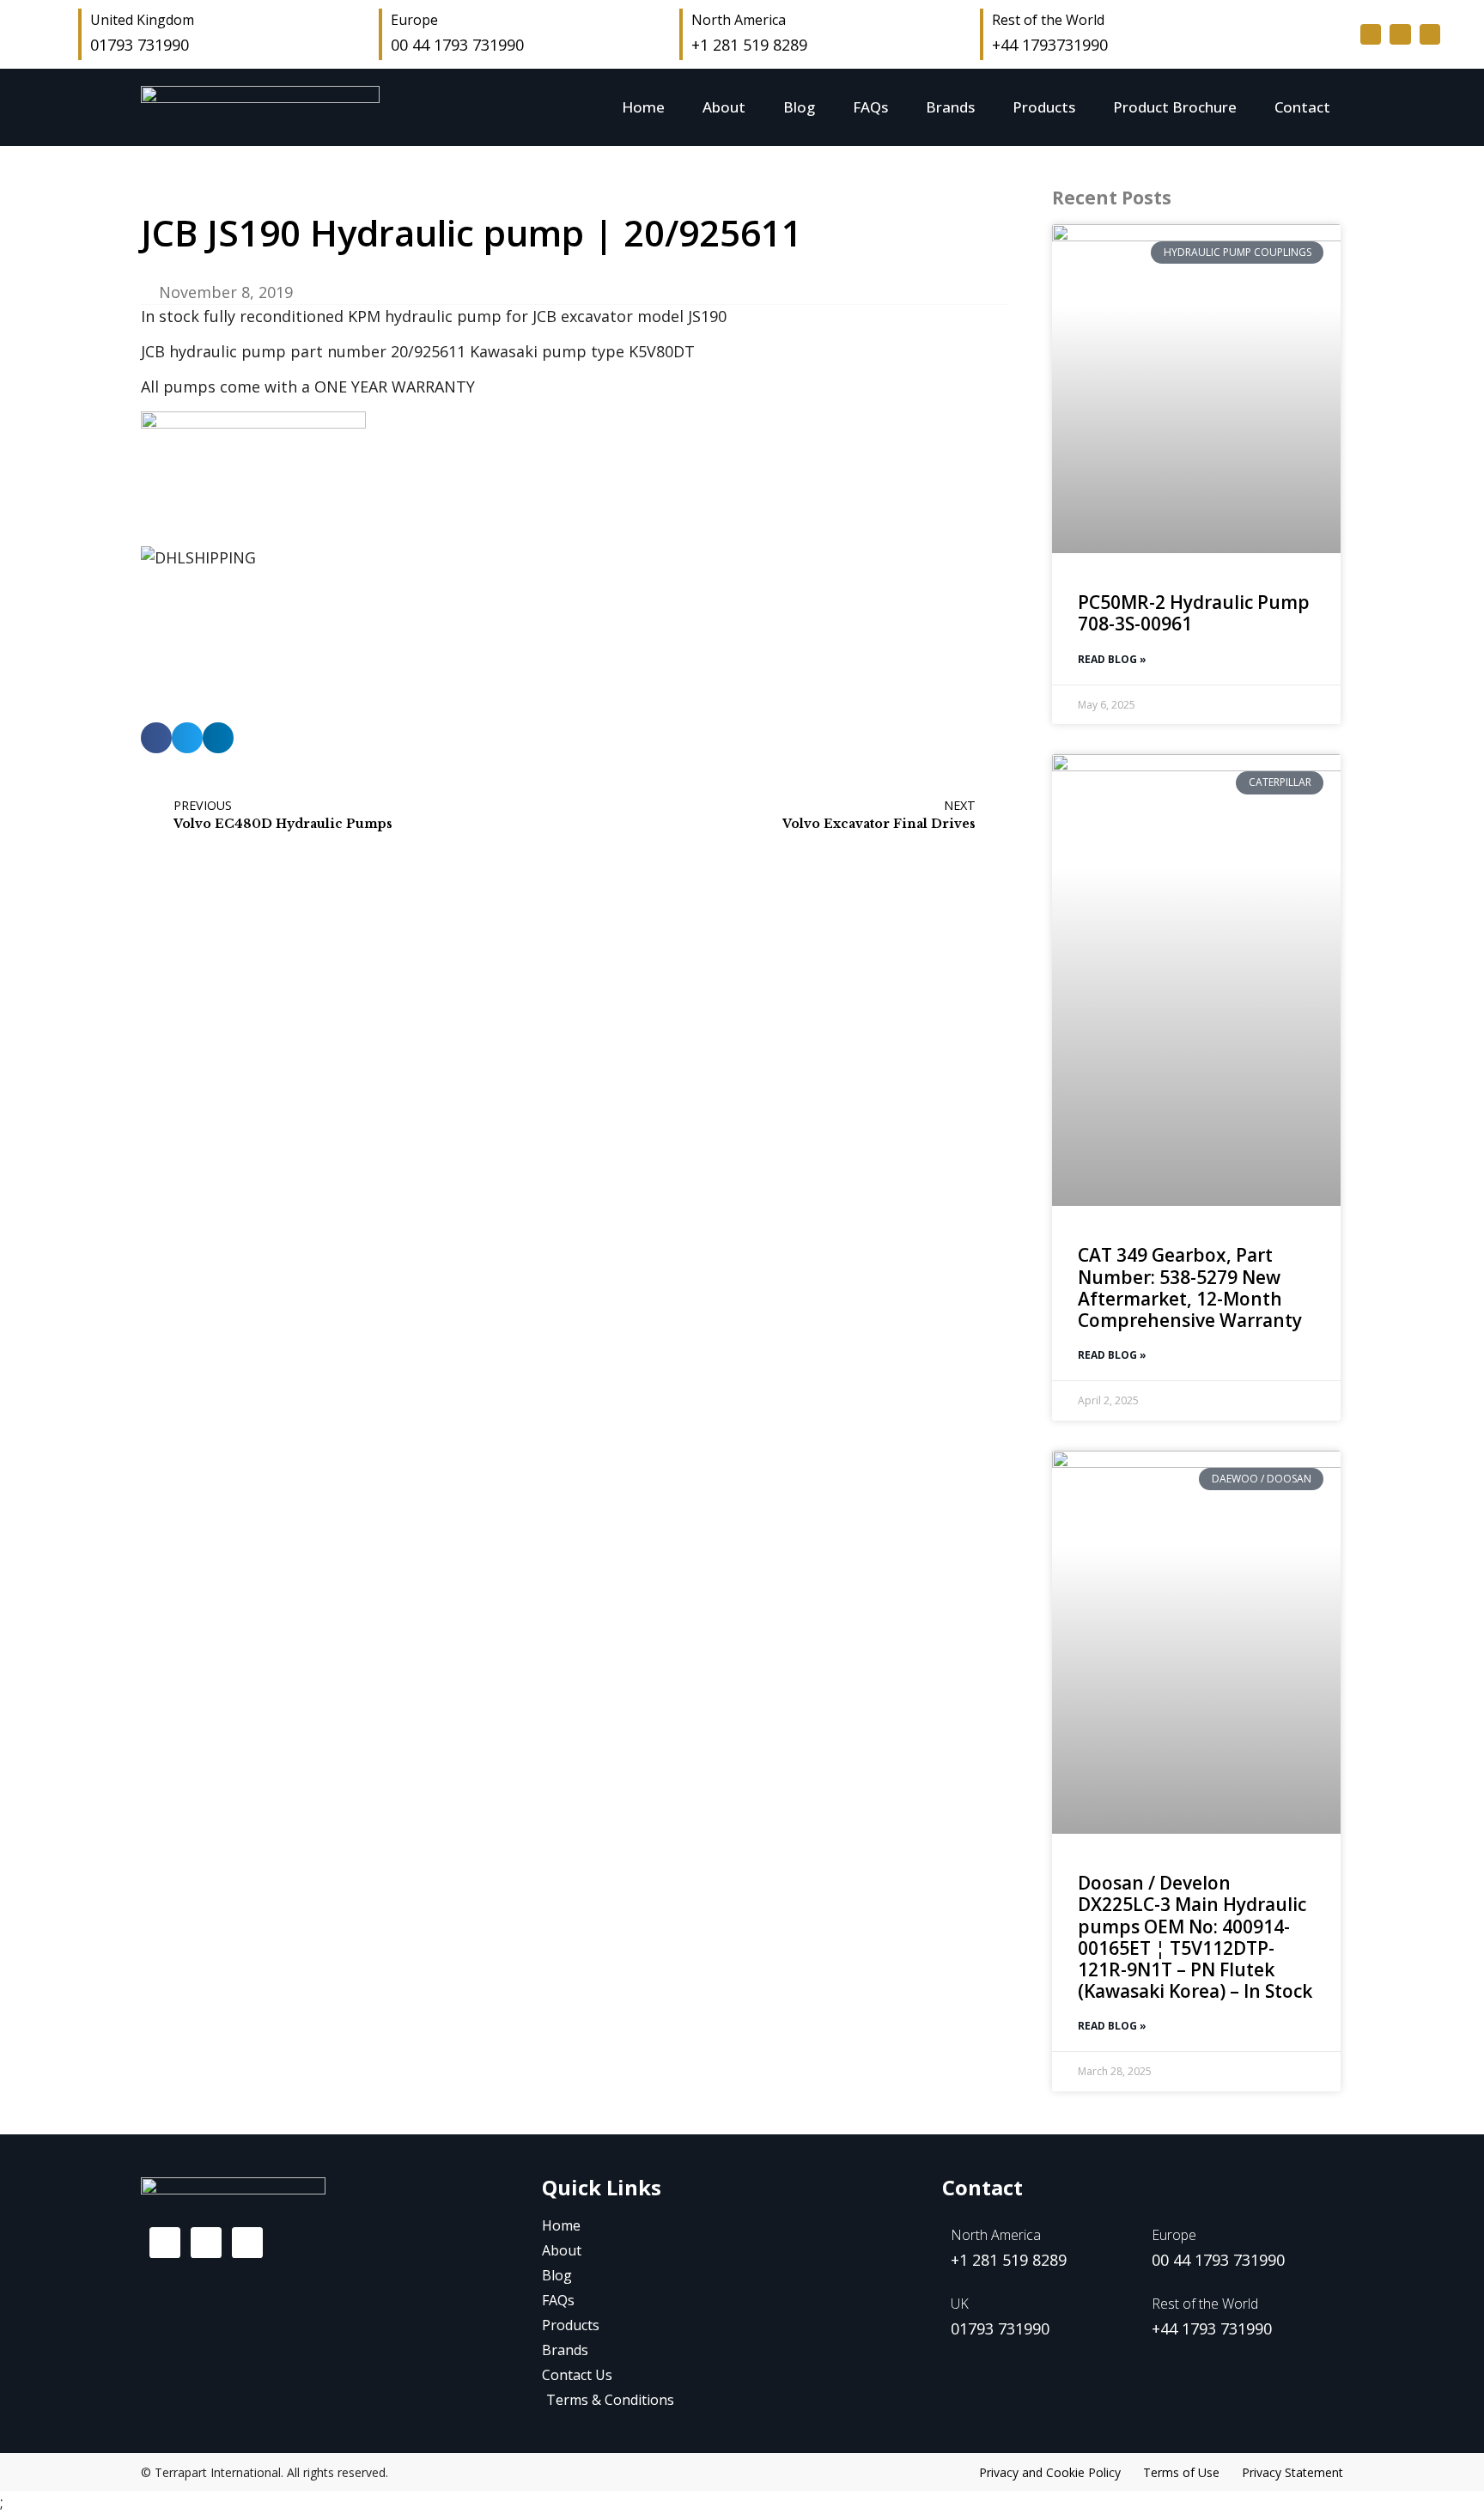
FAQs (870, 107)
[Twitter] (1400, 34)
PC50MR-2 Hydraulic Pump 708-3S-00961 (1194, 613)
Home (643, 107)
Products (1044, 107)
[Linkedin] (1430, 34)
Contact (1302, 107)
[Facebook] (165, 2243)
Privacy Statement (1292, 2472)
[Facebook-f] (1371, 34)
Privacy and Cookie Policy (1050, 2472)
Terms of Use (1181, 2472)
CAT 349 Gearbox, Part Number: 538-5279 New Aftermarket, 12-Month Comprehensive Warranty (1190, 1287)
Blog (799, 107)
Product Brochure (1175, 107)
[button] (156, 738)
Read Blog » (1112, 659)
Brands (950, 107)
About (724, 107)
